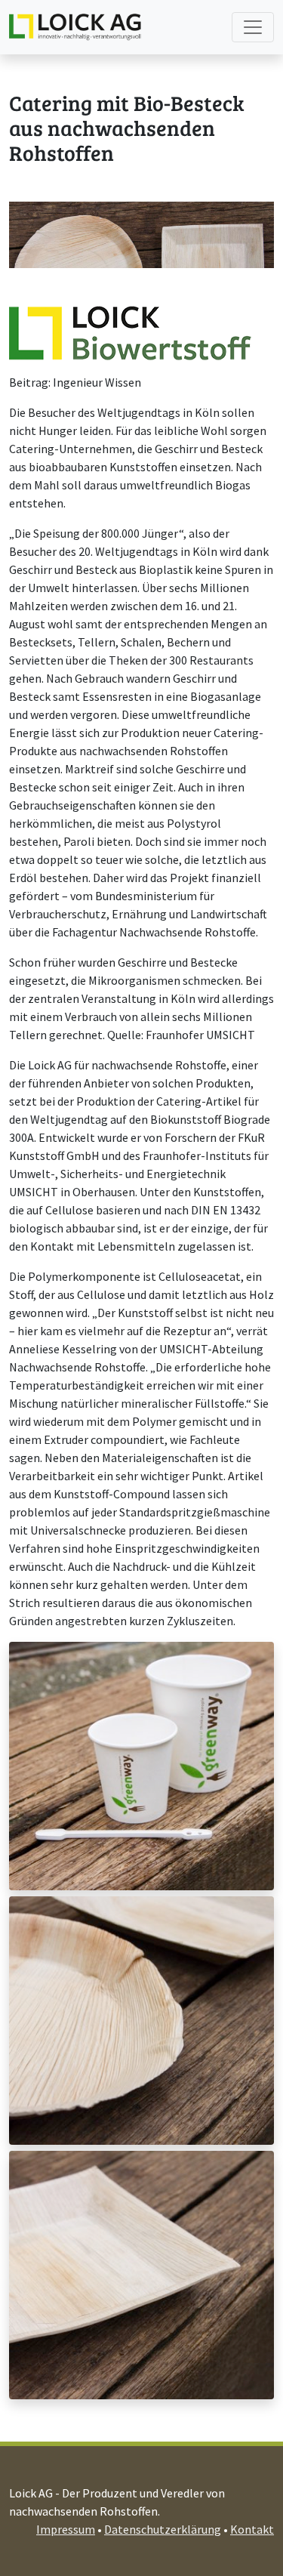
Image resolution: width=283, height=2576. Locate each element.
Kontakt (252, 2529)
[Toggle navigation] (253, 27)
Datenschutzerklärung (163, 2529)
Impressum (66, 2529)
